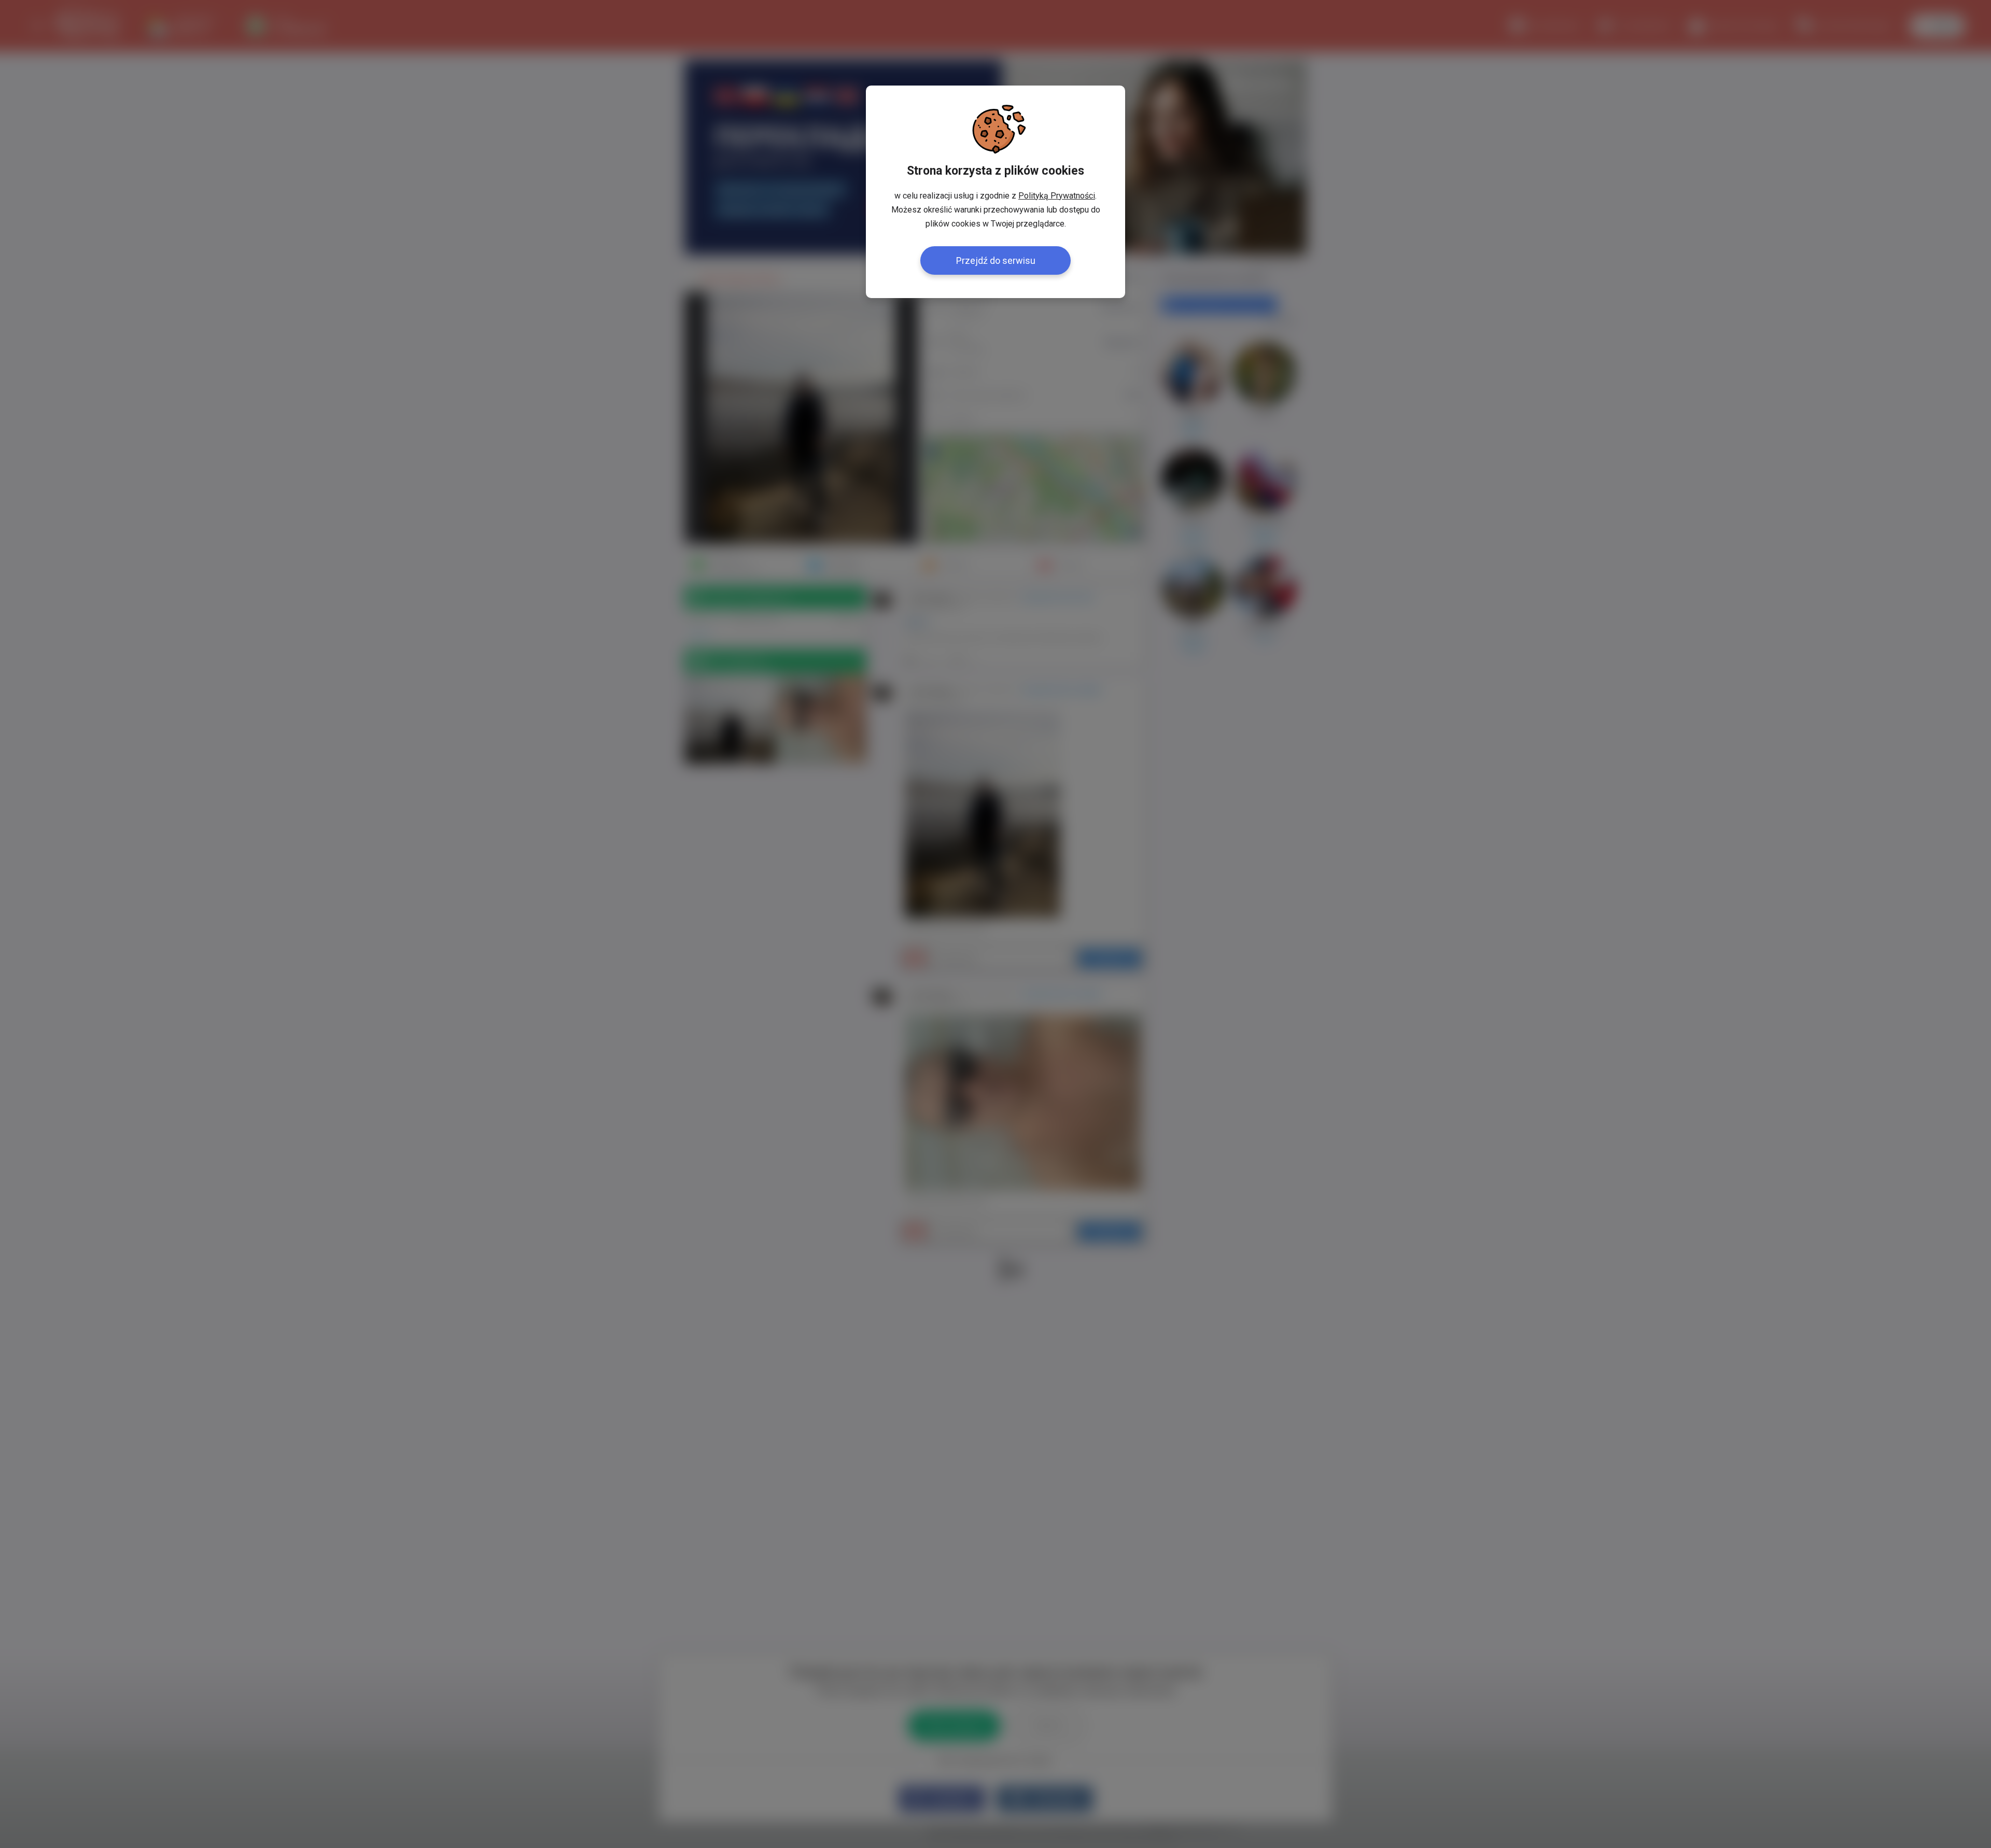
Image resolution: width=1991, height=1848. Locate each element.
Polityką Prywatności (1057, 196)
